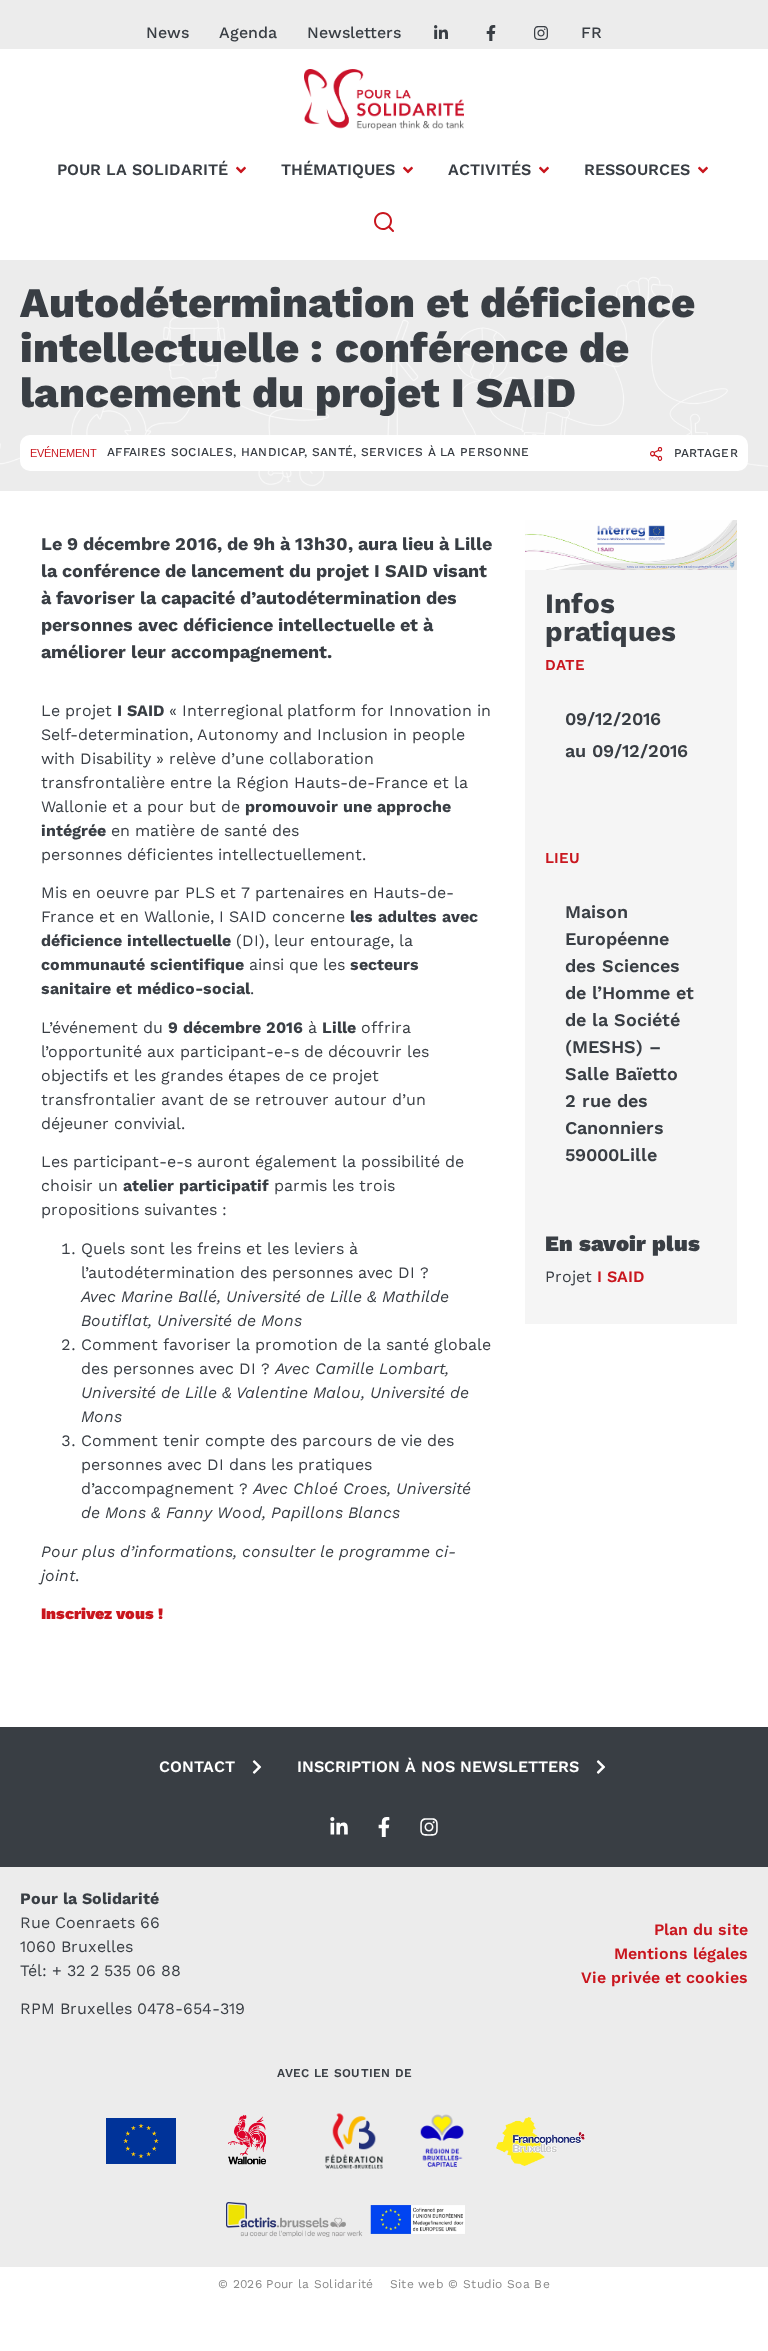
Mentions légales (681, 1953)
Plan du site (701, 1929)
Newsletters (354, 32)
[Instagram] (429, 1827)
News (167, 32)
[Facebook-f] (384, 1827)
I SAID (621, 1276)
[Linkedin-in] (339, 1827)
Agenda (248, 32)
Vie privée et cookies (664, 1977)
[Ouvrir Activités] (544, 170)
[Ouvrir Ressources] (703, 170)
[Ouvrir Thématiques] (408, 170)
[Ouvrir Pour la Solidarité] (241, 170)
